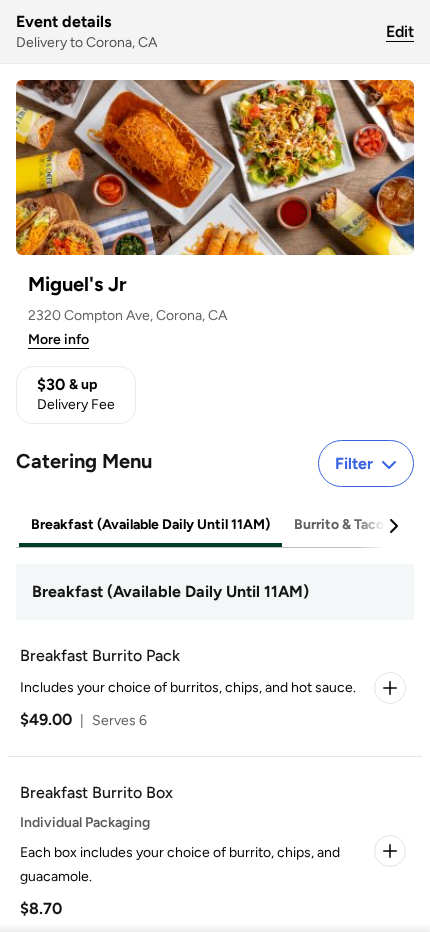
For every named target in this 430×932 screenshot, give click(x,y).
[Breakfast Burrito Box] (211, 851)
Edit (400, 31)
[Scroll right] (393, 526)
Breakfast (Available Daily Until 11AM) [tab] (150, 524)
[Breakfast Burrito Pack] (211, 688)
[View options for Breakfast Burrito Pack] (390, 688)
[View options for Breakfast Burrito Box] (390, 851)
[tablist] (215, 525)
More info (58, 339)
